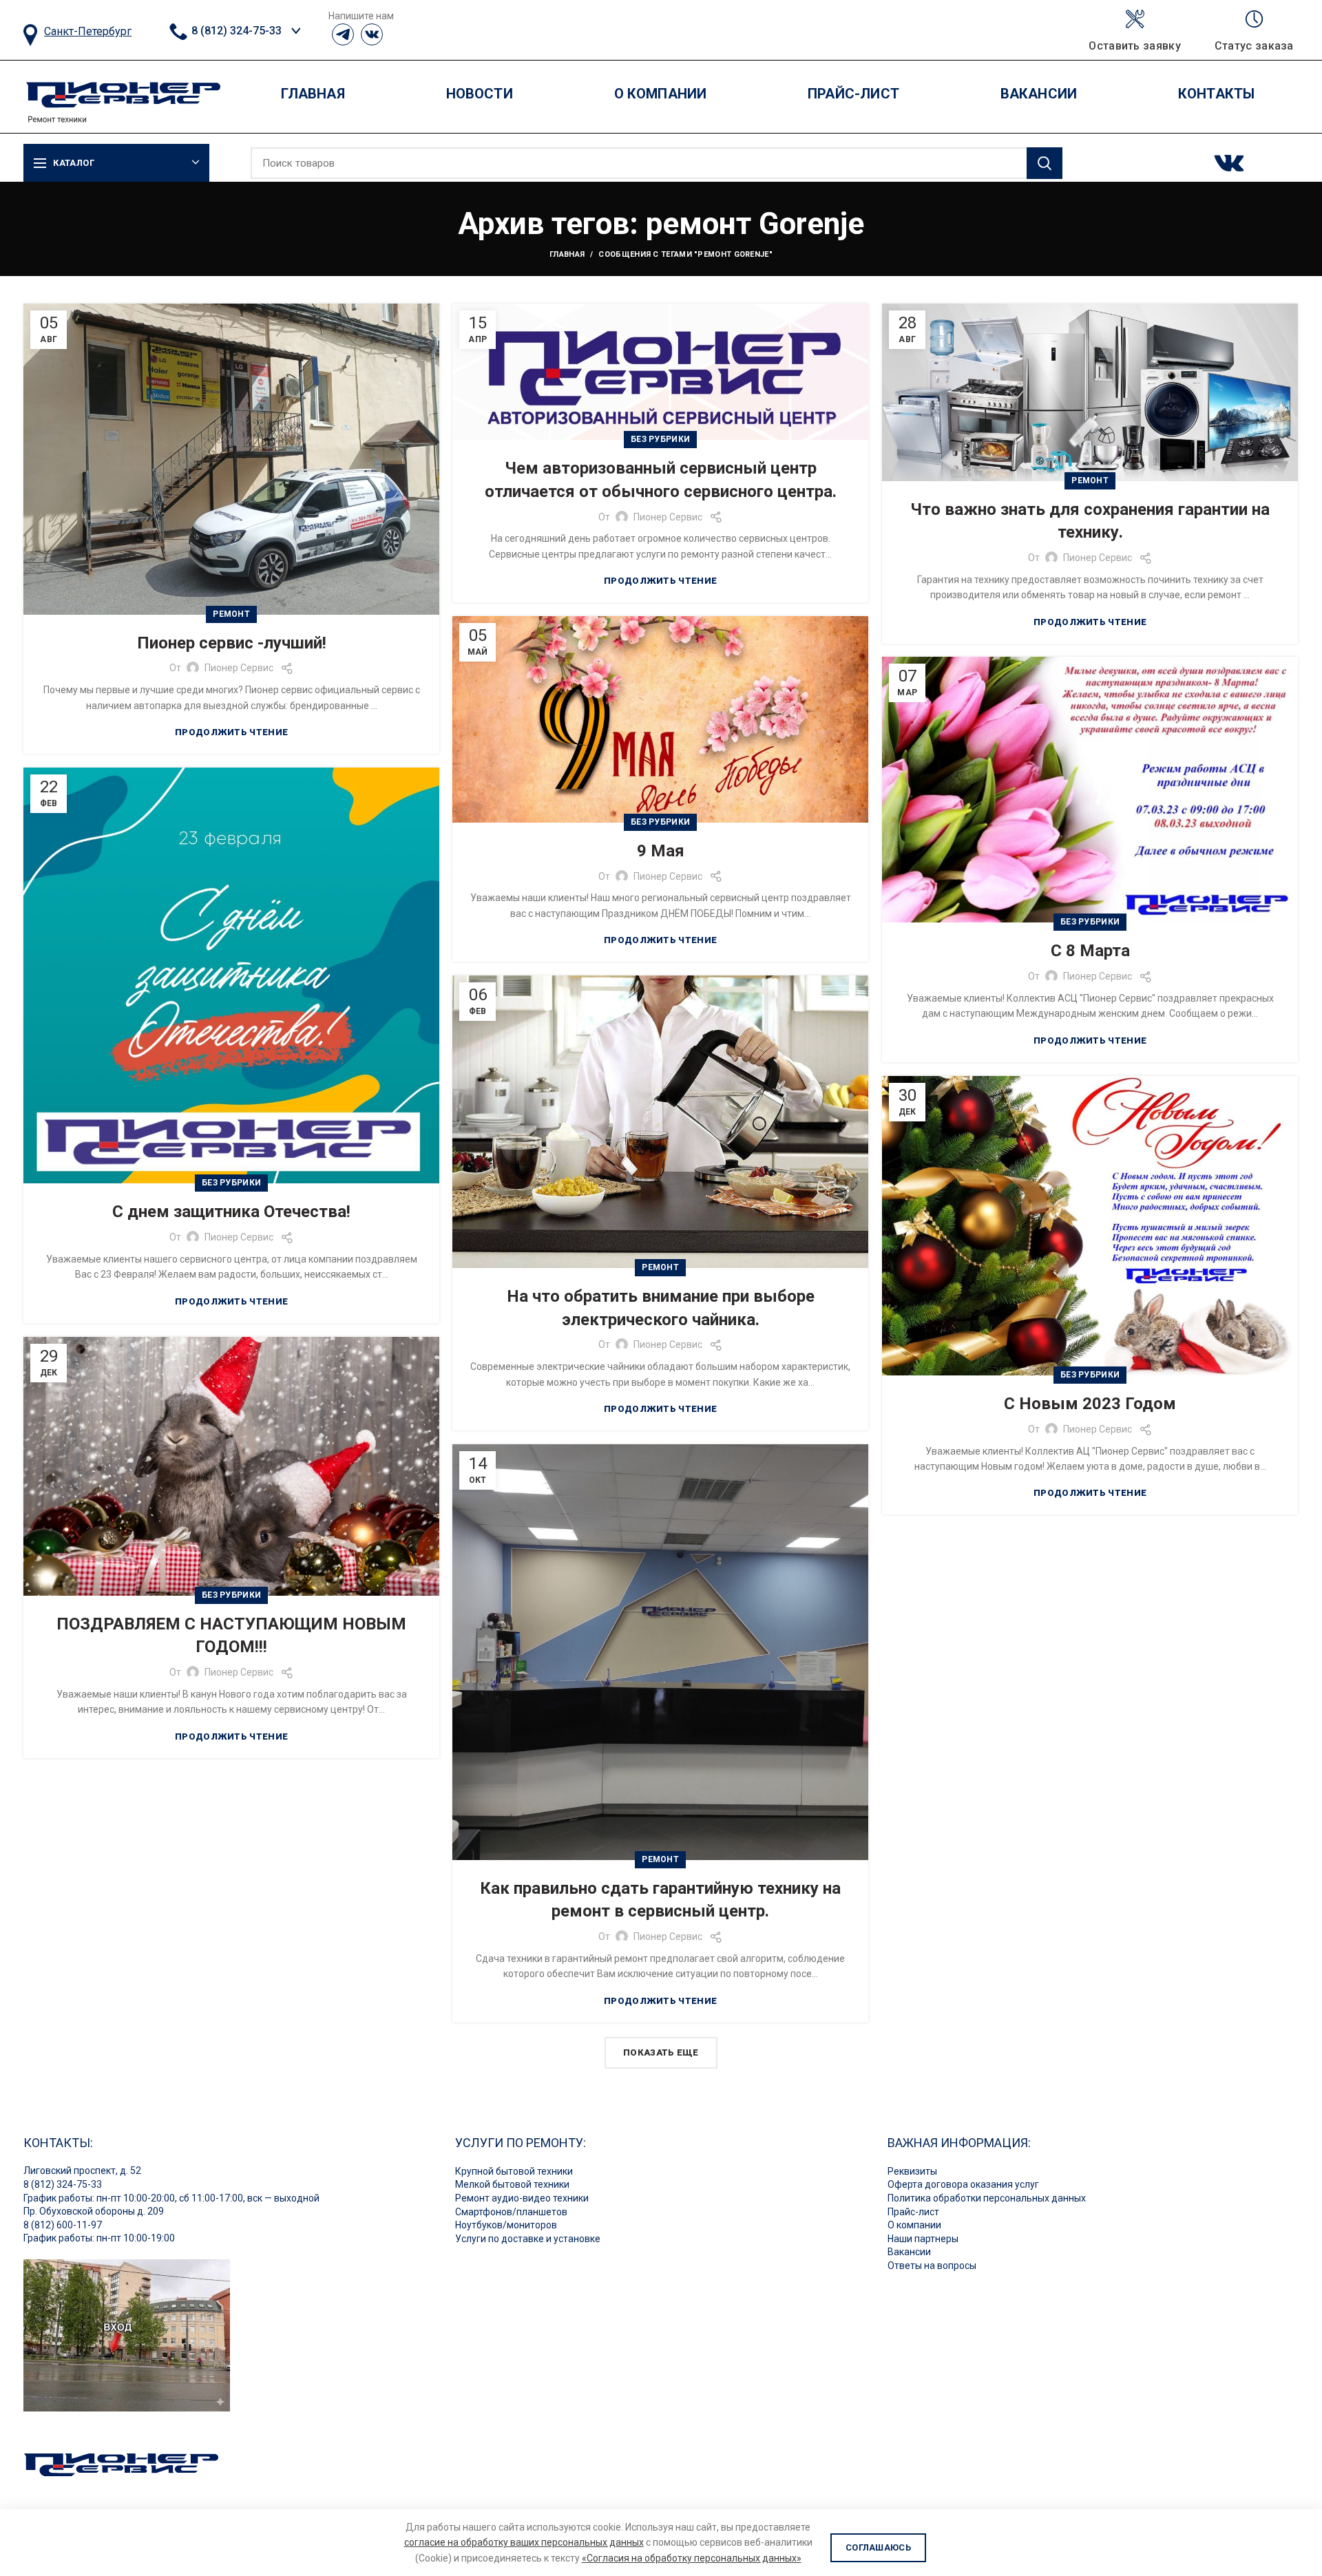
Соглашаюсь (878, 2547)
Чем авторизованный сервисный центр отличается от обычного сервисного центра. (661, 480)
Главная (567, 254)
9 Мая (661, 851)
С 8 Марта (1090, 951)
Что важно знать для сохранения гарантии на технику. (1090, 521)
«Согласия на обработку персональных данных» (692, 2558)
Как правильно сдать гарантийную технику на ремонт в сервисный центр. (660, 1900)
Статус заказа (1254, 46)
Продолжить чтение (231, 732)
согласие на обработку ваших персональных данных (524, 2542)
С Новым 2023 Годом (1090, 1404)
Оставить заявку (1135, 46)
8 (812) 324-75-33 (235, 31)
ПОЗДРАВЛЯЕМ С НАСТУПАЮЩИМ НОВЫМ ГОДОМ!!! (231, 1636)
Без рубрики (660, 439)
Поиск (1045, 163)
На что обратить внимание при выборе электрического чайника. (661, 1308)
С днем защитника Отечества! (231, 1212)
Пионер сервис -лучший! (232, 643)
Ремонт (231, 614)
